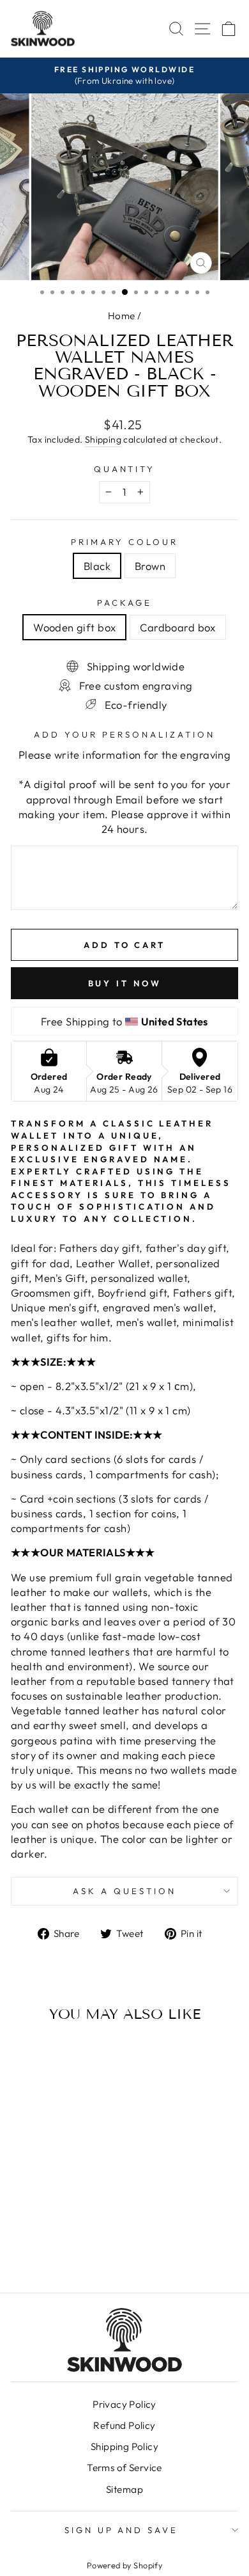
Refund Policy (124, 2425)
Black (97, 566)
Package (124, 603)
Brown (150, 566)
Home (122, 316)
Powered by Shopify (124, 2565)
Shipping (103, 439)
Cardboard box (177, 627)
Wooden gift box (74, 627)
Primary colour (124, 542)
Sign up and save (122, 2530)
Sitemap (124, 2489)
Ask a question (124, 1891)
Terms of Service (124, 2468)
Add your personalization (124, 734)
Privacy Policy (124, 2404)
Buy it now (125, 983)
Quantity (125, 469)
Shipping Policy (124, 2446)
